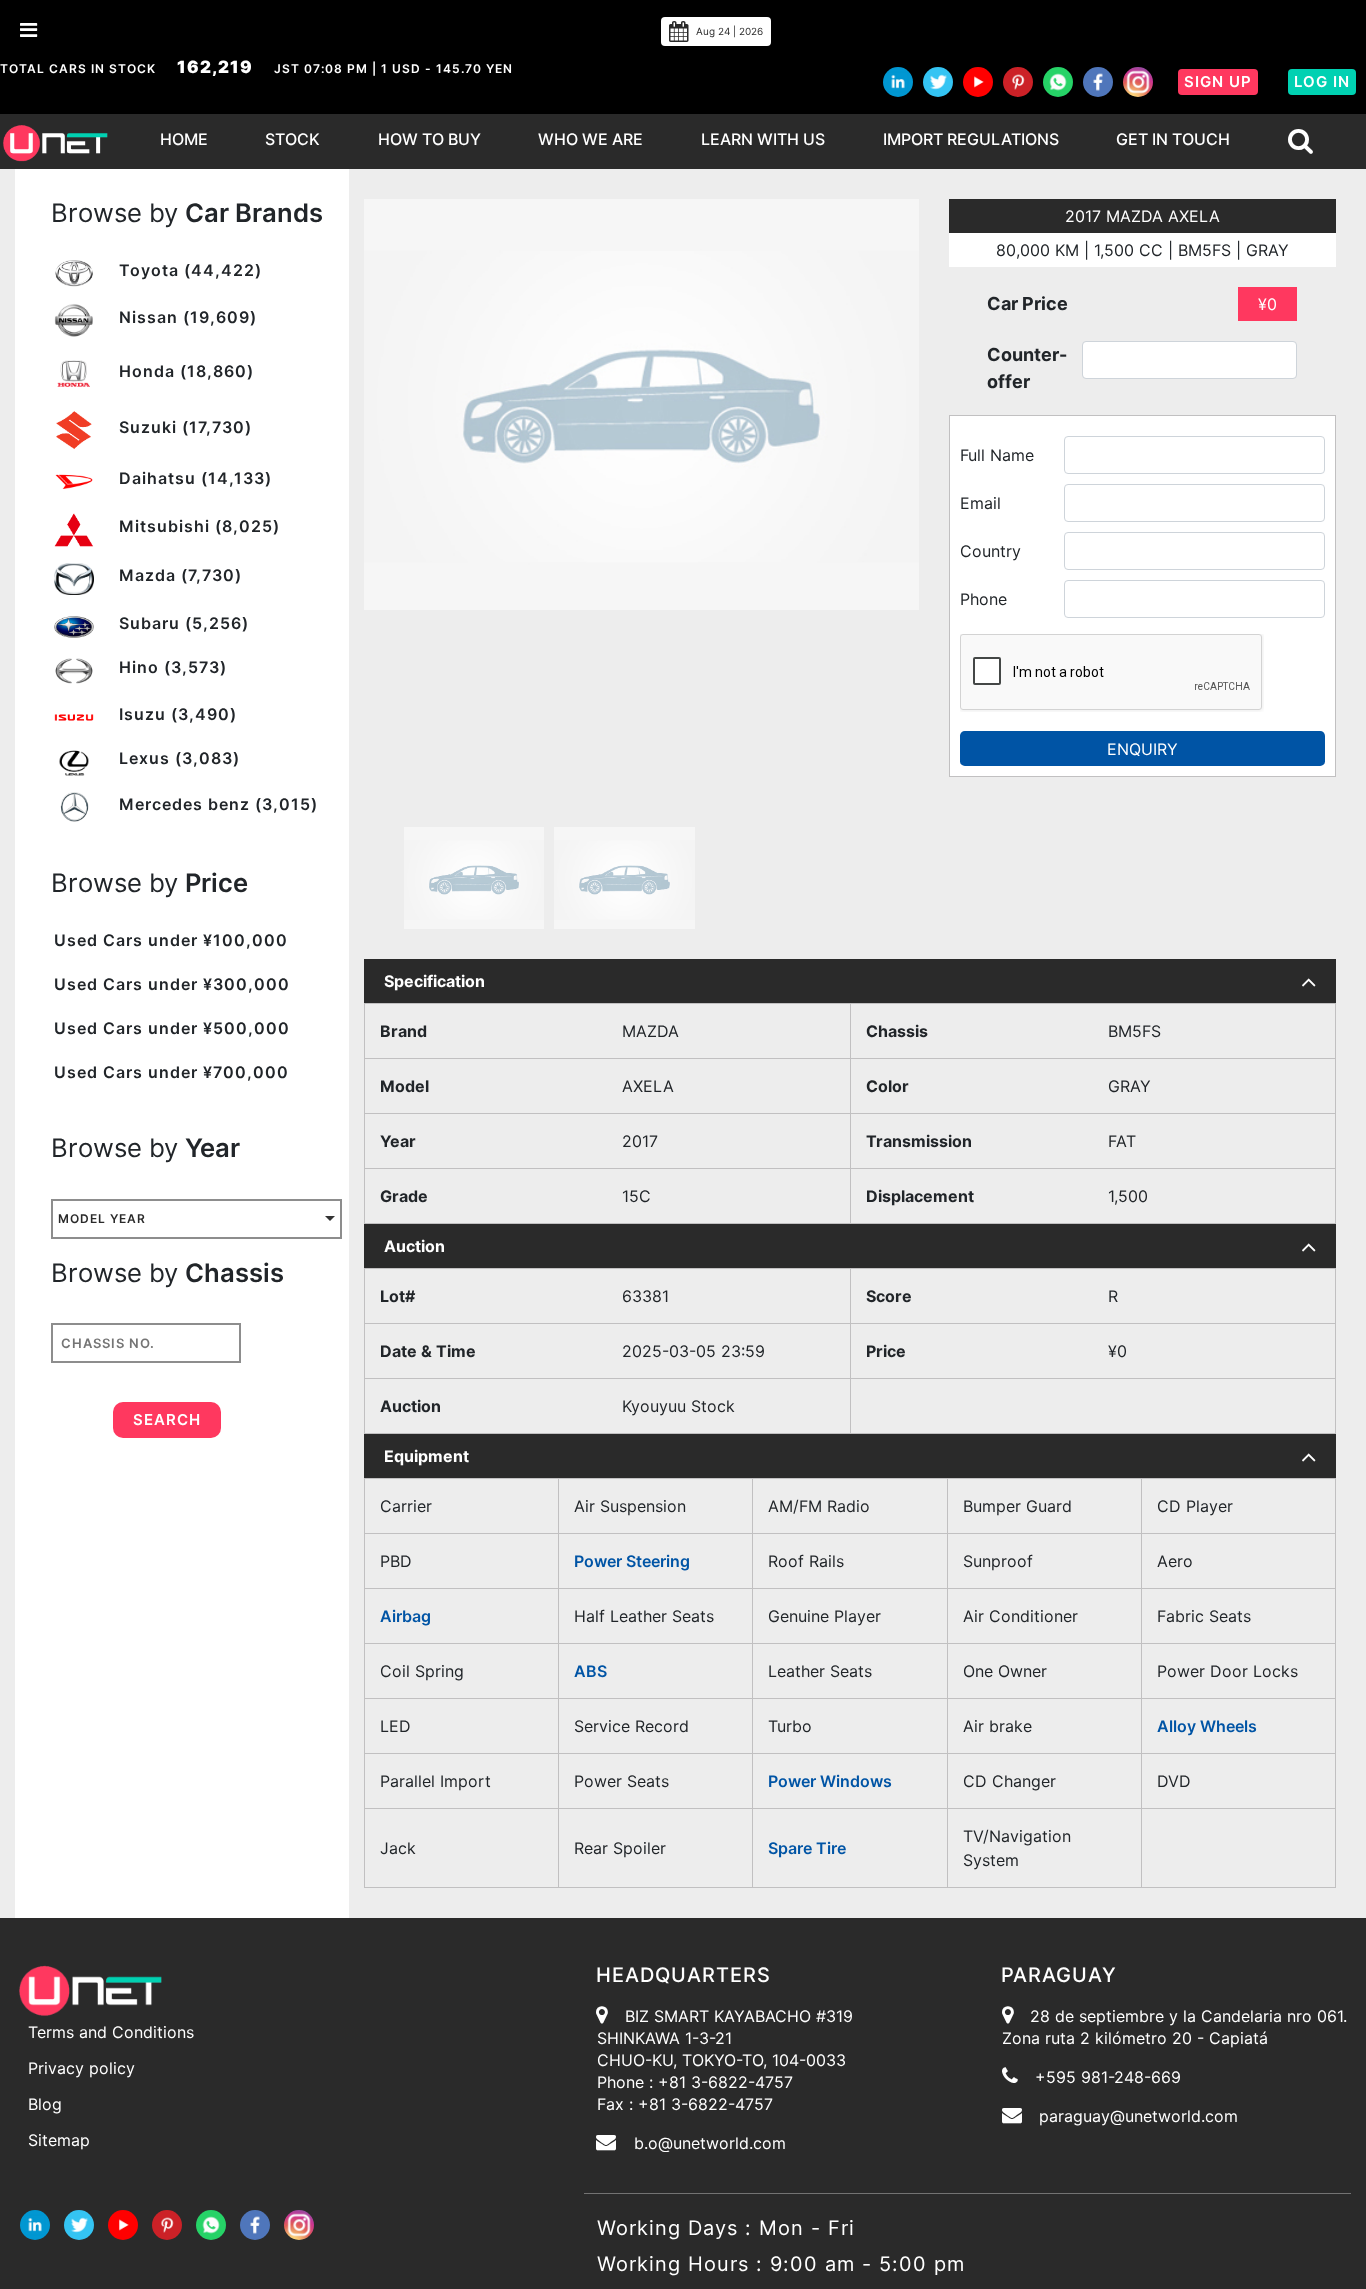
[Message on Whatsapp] (1058, 82)
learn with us (763, 139)
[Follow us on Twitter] (938, 82)
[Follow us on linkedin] (898, 82)
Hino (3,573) (170, 667)
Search (167, 1419)
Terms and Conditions (111, 2032)
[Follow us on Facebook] (1098, 82)
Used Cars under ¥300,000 (172, 984)
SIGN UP (1218, 81)
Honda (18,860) (184, 371)
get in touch (1173, 139)
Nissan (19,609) (185, 317)
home (184, 139)
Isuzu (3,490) (175, 714)
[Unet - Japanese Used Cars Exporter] (55, 141)
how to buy (429, 139)
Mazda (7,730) (178, 575)
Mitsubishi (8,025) (197, 526)
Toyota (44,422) (188, 270)
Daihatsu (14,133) (193, 478)
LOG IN (1322, 81)
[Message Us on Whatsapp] (211, 2223)
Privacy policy (81, 2068)
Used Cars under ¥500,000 (172, 1028)
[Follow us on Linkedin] (35, 2223)
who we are (590, 139)
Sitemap (59, 2140)
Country (990, 551)
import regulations (971, 139)
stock (292, 139)
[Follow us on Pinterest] (1018, 82)
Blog (45, 2104)
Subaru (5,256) (181, 623)
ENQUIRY (1142, 749)
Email (980, 503)
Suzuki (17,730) (183, 427)
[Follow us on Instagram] (1138, 82)
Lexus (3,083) (177, 758)
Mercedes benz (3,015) (216, 804)
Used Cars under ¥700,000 (171, 1072)
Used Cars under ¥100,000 (171, 940)
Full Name (997, 455)
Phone (983, 599)
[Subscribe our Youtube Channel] (978, 82)
